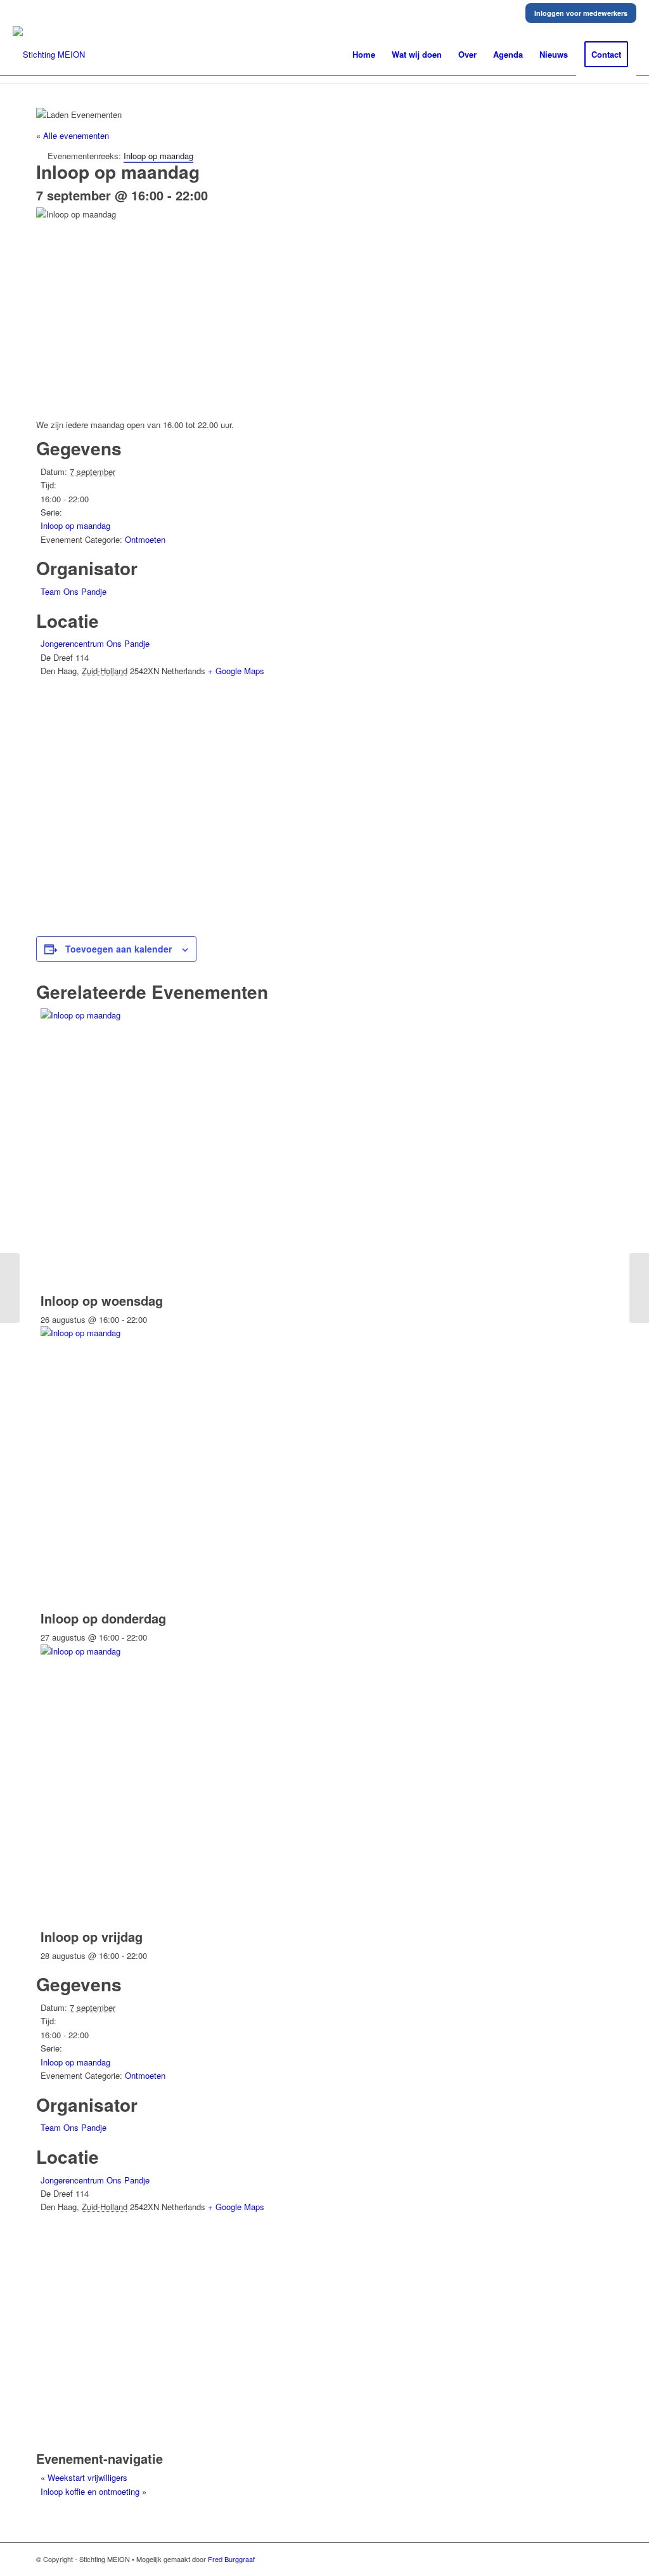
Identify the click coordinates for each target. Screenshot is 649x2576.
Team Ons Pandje (74, 591)
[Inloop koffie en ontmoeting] (639, 1288)
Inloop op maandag (75, 525)
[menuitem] (364, 55)
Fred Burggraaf (231, 2559)
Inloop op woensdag (102, 1300)
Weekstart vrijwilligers (84, 2477)
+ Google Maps (236, 671)
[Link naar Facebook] (603, 2559)
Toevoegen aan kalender (119, 949)
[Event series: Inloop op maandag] (154, 1319)
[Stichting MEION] (49, 55)
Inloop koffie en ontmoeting (93, 2491)
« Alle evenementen (73, 135)
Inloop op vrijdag (92, 1936)
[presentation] (231, 1015)
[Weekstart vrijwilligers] (10, 1288)
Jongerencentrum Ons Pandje (95, 643)
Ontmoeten (145, 539)
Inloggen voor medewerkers (581, 13)
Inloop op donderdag (103, 1618)
